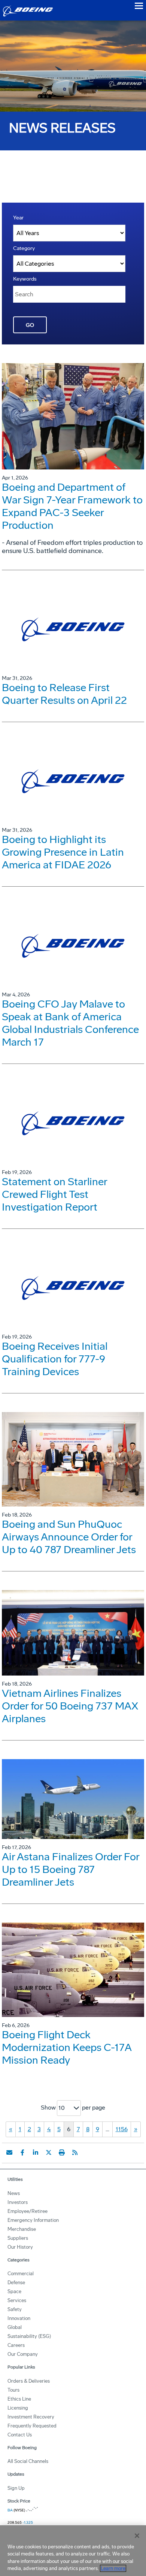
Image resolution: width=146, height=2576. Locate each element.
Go (30, 325)
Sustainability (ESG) (29, 2336)
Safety (15, 2309)
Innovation (19, 2318)
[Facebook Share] (22, 2152)
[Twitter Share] (49, 2152)
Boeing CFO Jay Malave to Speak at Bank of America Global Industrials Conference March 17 (70, 1023)
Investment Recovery (31, 2417)
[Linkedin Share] (36, 2152)
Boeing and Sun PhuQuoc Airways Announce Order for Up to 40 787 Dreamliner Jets (69, 1537)
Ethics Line (19, 2399)
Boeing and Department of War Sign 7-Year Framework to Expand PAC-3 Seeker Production (72, 506)
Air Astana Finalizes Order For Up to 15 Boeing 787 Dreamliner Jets (71, 1869)
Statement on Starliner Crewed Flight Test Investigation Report (54, 1194)
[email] (9, 2152)
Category (24, 248)
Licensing (18, 2408)
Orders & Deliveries (29, 2381)
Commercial (21, 2274)
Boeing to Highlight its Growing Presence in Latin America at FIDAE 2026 (63, 852)
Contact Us (20, 2435)
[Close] (137, 2536)
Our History (20, 2247)
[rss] (75, 2152)
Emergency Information (33, 2220)
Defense (16, 2283)
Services (17, 2300)
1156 (122, 2129)
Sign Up (16, 2488)
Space (14, 2291)
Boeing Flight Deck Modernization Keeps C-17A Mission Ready (67, 2047)
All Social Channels (28, 2461)
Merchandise (22, 2229)
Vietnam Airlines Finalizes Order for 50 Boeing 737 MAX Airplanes (70, 1706)
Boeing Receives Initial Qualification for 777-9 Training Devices (55, 1359)
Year (18, 218)
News (14, 2193)
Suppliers (18, 2238)
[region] (73, 2551)
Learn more (113, 2568)
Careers (16, 2345)
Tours (13, 2390)
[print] (62, 2152)
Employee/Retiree (28, 2211)
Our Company (23, 2354)
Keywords (25, 279)
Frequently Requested (32, 2426)
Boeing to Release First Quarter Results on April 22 (64, 694)
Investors (18, 2202)
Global (15, 2327)
